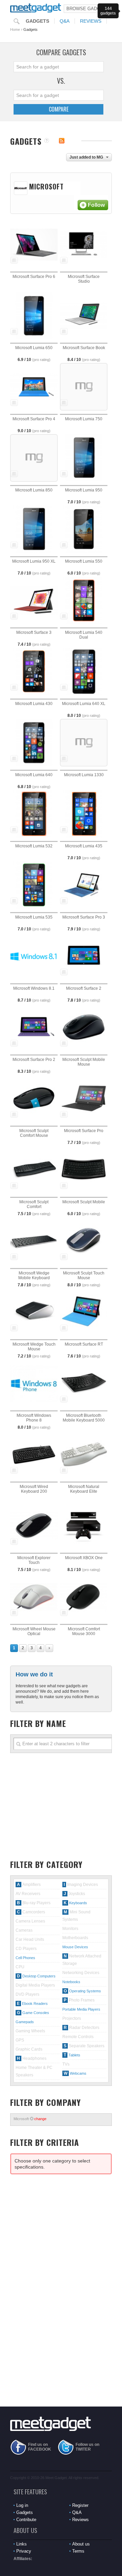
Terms (78, 2551)
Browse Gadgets (88, 9)
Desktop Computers (39, 1976)
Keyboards (78, 1903)
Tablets (74, 2055)
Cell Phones (25, 1958)
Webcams (78, 2073)
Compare (59, 109)
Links (22, 2544)
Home (15, 29)
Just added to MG (86, 157)
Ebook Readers (35, 2004)
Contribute (26, 2520)
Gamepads (25, 2022)
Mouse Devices (75, 1947)
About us (81, 2544)
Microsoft (30, 2119)
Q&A (65, 21)
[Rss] (62, 141)
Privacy (24, 2551)
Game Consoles (36, 2013)
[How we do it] (47, 141)
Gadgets (37, 21)
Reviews (91, 21)
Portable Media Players (81, 2009)
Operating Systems (85, 1991)
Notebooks (71, 1982)
